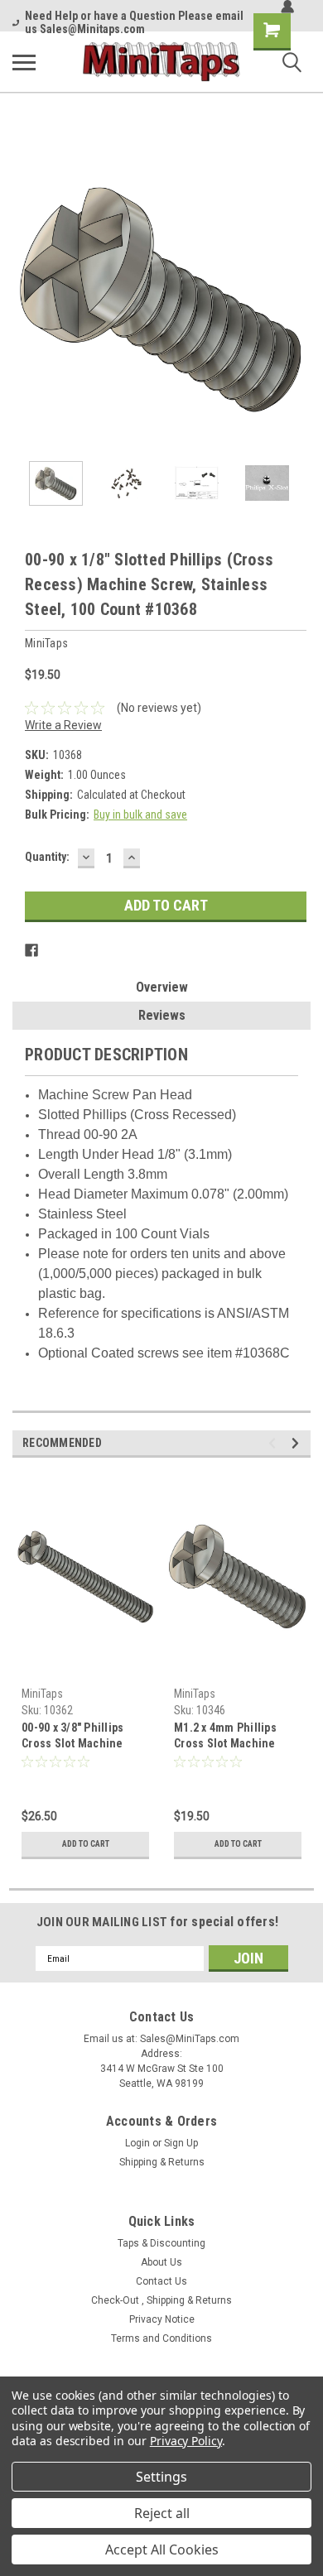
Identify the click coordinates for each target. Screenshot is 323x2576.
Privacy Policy (186, 2441)
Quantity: (47, 857)
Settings (161, 2477)
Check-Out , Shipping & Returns (161, 2300)
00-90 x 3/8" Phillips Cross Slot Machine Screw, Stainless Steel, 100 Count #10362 (81, 1737)
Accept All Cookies (162, 2550)
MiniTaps (42, 1694)
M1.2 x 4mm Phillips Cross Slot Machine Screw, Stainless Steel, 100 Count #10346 (234, 1737)
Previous (25, 299)
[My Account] (287, 7)
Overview (162, 987)
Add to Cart (86, 1844)
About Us (161, 2262)
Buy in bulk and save (140, 815)
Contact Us (161, 2281)
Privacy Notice (162, 2319)
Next (298, 299)
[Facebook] (31, 950)
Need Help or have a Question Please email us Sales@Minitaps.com (134, 22)
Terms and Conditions (161, 2338)
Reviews (162, 1015)
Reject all (162, 2513)
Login (137, 2143)
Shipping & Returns (162, 2162)
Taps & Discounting (161, 2243)
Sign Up (181, 2143)
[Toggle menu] (24, 62)
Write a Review (63, 725)
